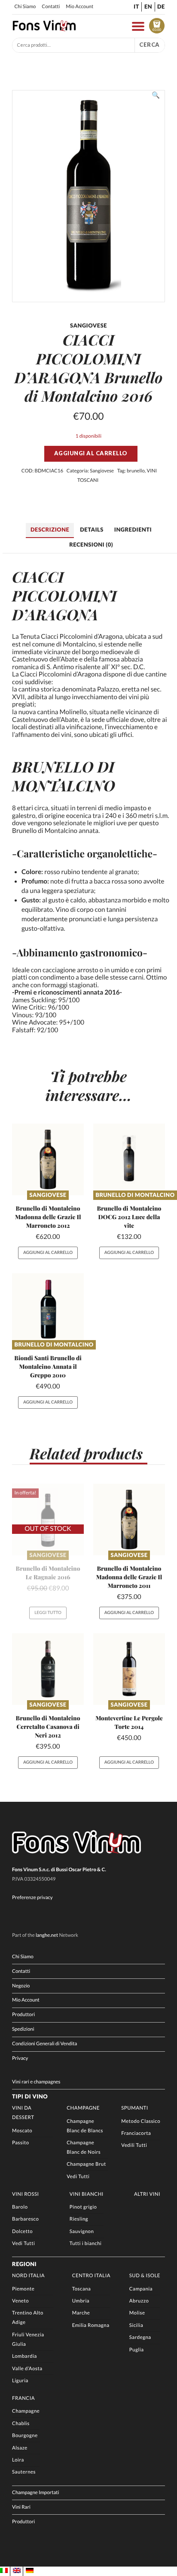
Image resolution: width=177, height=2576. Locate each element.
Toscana (82, 2289)
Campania (141, 2289)
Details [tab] (92, 529)
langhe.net (47, 1935)
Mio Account (79, 7)
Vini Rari (21, 2507)
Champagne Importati (35, 2493)
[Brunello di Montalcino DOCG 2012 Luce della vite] (129, 1159)
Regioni (24, 2264)
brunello (136, 471)
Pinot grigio (83, 2207)
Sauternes (24, 2472)
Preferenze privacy (32, 1898)
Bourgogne (25, 2436)
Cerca (150, 45)
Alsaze (20, 2448)
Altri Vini (147, 2194)
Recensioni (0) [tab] (91, 544)
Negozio (21, 1986)
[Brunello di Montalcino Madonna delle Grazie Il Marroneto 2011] (129, 1519)
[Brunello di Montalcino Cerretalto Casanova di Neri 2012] (48, 1669)
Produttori (23, 2015)
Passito (20, 2143)
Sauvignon (82, 2232)
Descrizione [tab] (50, 529)
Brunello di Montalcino (135, 1195)
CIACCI (38, 577)
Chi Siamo (25, 7)
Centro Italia (91, 2276)
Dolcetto (22, 2232)
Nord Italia (28, 2276)
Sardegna (140, 2337)
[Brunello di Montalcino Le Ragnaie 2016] (48, 1519)
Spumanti (135, 2108)
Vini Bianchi (87, 2194)
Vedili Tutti (134, 2145)
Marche (81, 2313)
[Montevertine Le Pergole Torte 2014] (129, 1669)
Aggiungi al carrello (91, 453)
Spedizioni (23, 2029)
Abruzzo (139, 2301)
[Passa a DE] (30, 2571)
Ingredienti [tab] (133, 529)
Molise (137, 2313)
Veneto (20, 2301)
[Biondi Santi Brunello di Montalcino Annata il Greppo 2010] (48, 1309)
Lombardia (24, 2356)
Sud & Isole (145, 2276)
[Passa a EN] (17, 2571)
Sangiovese (102, 471)
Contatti (51, 7)
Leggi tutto (48, 1613)
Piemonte (23, 2289)
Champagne (83, 2108)
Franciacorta (136, 2133)
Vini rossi (26, 2194)
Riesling (79, 2219)
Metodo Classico (141, 2121)
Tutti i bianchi (86, 2244)
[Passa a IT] (4, 2571)
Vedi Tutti (78, 2177)
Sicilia (136, 2325)
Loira (18, 2460)
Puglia (137, 2350)
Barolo (20, 2207)
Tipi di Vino (30, 2096)
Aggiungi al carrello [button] (48, 1253)
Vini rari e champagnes (36, 2082)
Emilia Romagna (91, 2325)
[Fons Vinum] (44, 29)
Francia (23, 2398)
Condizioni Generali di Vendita (44, 2044)
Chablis (21, 2424)
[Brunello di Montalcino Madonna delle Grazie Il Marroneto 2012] (48, 1159)
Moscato (22, 2131)
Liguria (20, 2381)
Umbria (81, 2301)
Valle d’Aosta (27, 2369)
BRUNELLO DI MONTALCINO (64, 776)
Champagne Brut (86, 2164)
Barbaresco (25, 2219)
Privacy (20, 2058)
